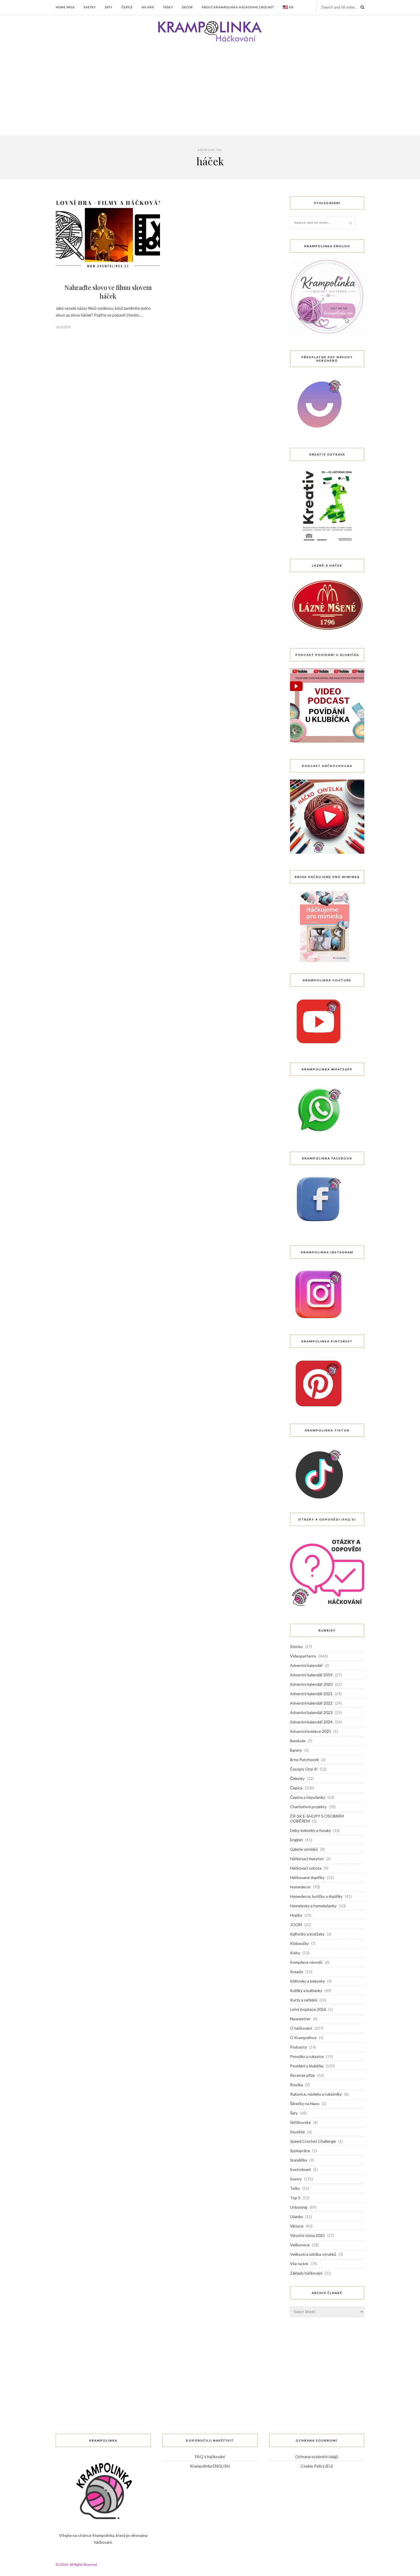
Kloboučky (299, 1943)
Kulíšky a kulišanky (306, 1990)
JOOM (296, 1925)
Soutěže (297, 2132)
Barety (296, 1750)
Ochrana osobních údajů (317, 2457)
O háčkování (301, 2028)
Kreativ (297, 1972)
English (296, 1840)
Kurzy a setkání (304, 2000)
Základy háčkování (306, 2273)
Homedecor (300, 1887)
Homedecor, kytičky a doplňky (316, 1896)
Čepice (127, 7)
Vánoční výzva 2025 (307, 2235)
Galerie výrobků (304, 1849)
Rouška (296, 2085)
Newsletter (300, 2019)
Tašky (168, 7)
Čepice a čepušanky (308, 1797)
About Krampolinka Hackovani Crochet (238, 7)
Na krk (148, 7)
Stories (296, 1646)
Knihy (295, 1953)
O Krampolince (303, 2038)
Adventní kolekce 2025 (311, 1731)
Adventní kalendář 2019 (311, 1675)
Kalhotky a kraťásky (307, 1934)
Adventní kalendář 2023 (311, 1712)
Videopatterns (303, 1656)
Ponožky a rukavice (307, 2056)
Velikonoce (300, 2245)
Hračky (296, 1915)
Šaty (109, 7)
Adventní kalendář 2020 (311, 1684)
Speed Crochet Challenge (313, 2141)
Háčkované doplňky (307, 1877)
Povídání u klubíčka (307, 2066)
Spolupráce (300, 2151)
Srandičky (299, 2160)
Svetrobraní (300, 2169)
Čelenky (297, 1778)
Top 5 (295, 2198)
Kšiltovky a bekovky (307, 1981)
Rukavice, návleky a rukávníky (316, 2094)
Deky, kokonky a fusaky (310, 1830)
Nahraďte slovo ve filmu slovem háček (108, 292)
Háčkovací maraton (307, 1859)
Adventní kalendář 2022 (311, 1703)
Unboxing (299, 2207)
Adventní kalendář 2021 (311, 1694)
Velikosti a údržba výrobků (313, 2254)
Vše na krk (299, 2264)
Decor (187, 7)
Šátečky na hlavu (305, 2103)
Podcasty (298, 2047)
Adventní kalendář (306, 1665)
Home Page (65, 7)
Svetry (90, 7)
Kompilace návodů (306, 1962)
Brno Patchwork (304, 1760)
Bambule (298, 1741)
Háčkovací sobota (306, 1868)
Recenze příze (302, 2075)
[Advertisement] (210, 93)
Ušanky (296, 2217)
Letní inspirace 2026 (308, 2009)
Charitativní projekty (308, 1807)
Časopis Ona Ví (304, 1769)
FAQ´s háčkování (210, 2457)
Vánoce (297, 2226)
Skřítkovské (300, 2122)
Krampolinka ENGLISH (210, 2466)
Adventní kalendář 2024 (311, 1722)
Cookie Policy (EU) (317, 2466)
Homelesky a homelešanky (313, 1906)
